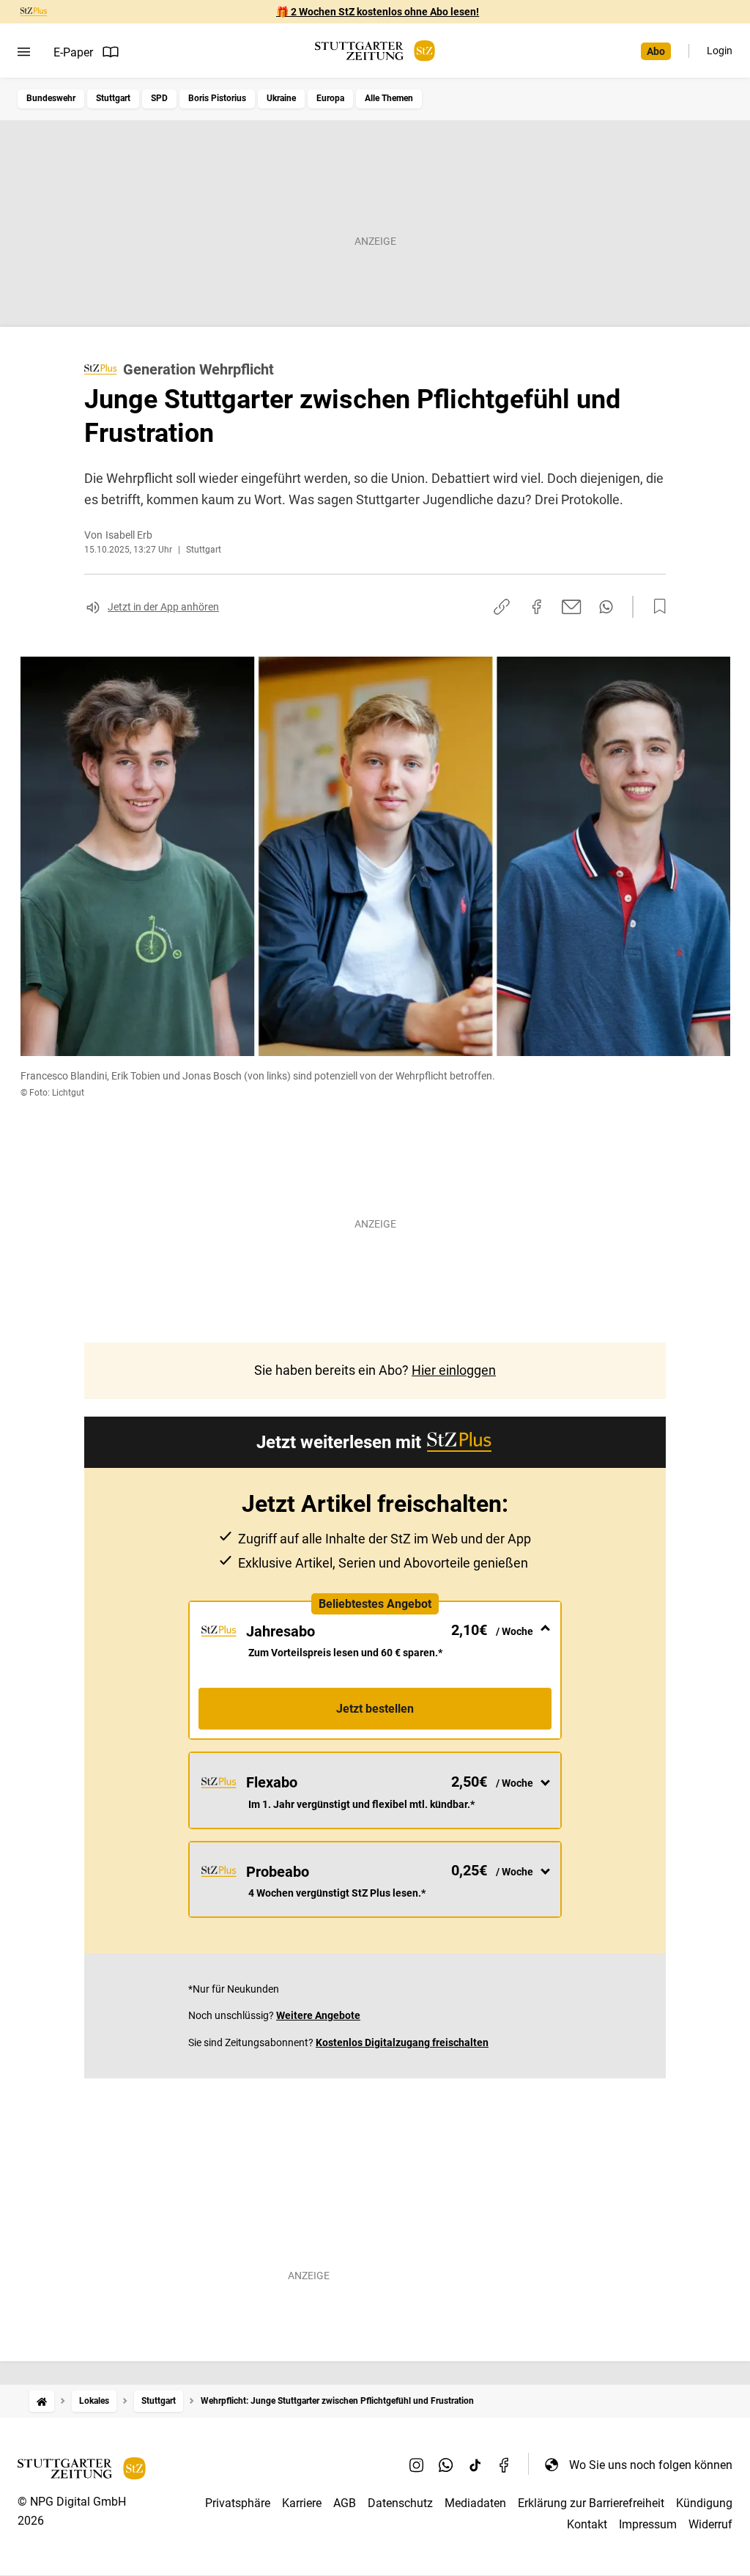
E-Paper (73, 52)
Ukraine (281, 98)
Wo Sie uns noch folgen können (651, 2465)
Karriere (302, 2503)
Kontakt (587, 2524)
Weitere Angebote (318, 2015)
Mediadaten (475, 2503)
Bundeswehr (51, 98)
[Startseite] (42, 2401)
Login (720, 51)
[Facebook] (505, 2465)
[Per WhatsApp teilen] (606, 607)
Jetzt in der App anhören (163, 607)
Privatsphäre (238, 2503)
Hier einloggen (454, 1370)
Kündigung (704, 2503)
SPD (159, 98)
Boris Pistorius (217, 98)
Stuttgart (113, 98)
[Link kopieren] (502, 607)
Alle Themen (389, 98)
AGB (345, 2503)
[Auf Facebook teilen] (537, 607)
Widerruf (710, 2524)
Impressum (648, 2524)
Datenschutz (400, 2503)
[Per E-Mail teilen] (572, 607)
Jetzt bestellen (375, 1709)
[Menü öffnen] (24, 52)
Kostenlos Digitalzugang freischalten (402, 2042)
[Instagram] (417, 2465)
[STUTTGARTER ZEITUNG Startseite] (375, 51)
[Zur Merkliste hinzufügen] (656, 607)
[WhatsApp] (446, 2465)
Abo (656, 51)
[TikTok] (475, 2465)
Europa (330, 98)
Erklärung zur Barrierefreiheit (591, 2503)
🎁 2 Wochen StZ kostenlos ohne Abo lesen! (378, 12)
